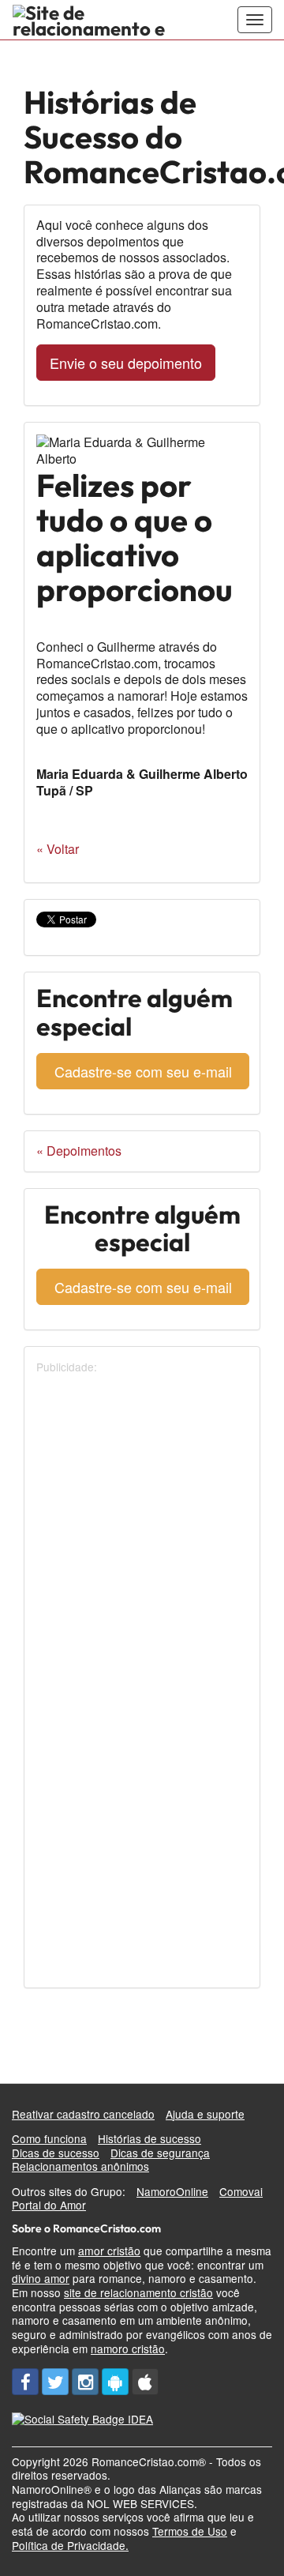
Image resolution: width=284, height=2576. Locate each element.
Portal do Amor (49, 2205)
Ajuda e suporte (205, 2114)
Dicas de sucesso (56, 2153)
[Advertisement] (142, 1517)
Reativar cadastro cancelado (83, 2114)
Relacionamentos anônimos (80, 2166)
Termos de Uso (190, 2531)
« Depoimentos (79, 1151)
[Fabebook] (25, 2382)
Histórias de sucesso (149, 2138)
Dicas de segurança (160, 2153)
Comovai (241, 2191)
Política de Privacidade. (70, 2545)
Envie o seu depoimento (126, 363)
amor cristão (109, 2251)
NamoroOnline (172, 2191)
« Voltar (58, 849)
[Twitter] (55, 2382)
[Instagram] (85, 2382)
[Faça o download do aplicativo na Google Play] (115, 2382)
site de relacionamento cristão (138, 2292)
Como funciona (49, 2138)
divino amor (41, 2278)
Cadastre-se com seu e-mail (143, 1071)
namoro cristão (128, 2348)
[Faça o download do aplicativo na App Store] (145, 2382)
